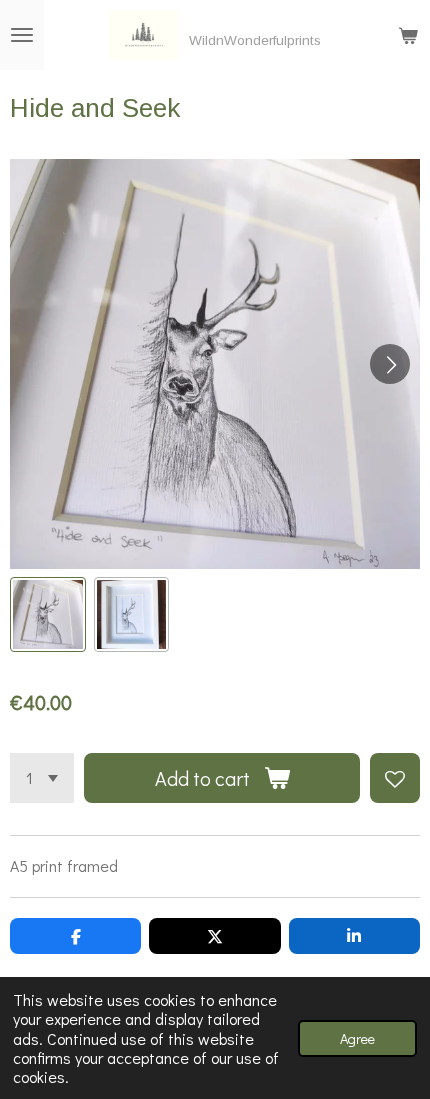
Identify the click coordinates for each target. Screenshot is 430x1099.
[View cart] (408, 35)
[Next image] (390, 364)
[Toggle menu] (22, 35)
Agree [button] (357, 1038)
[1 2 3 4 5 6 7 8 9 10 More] (42, 778)
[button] (48, 615)
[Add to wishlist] (395, 778)
